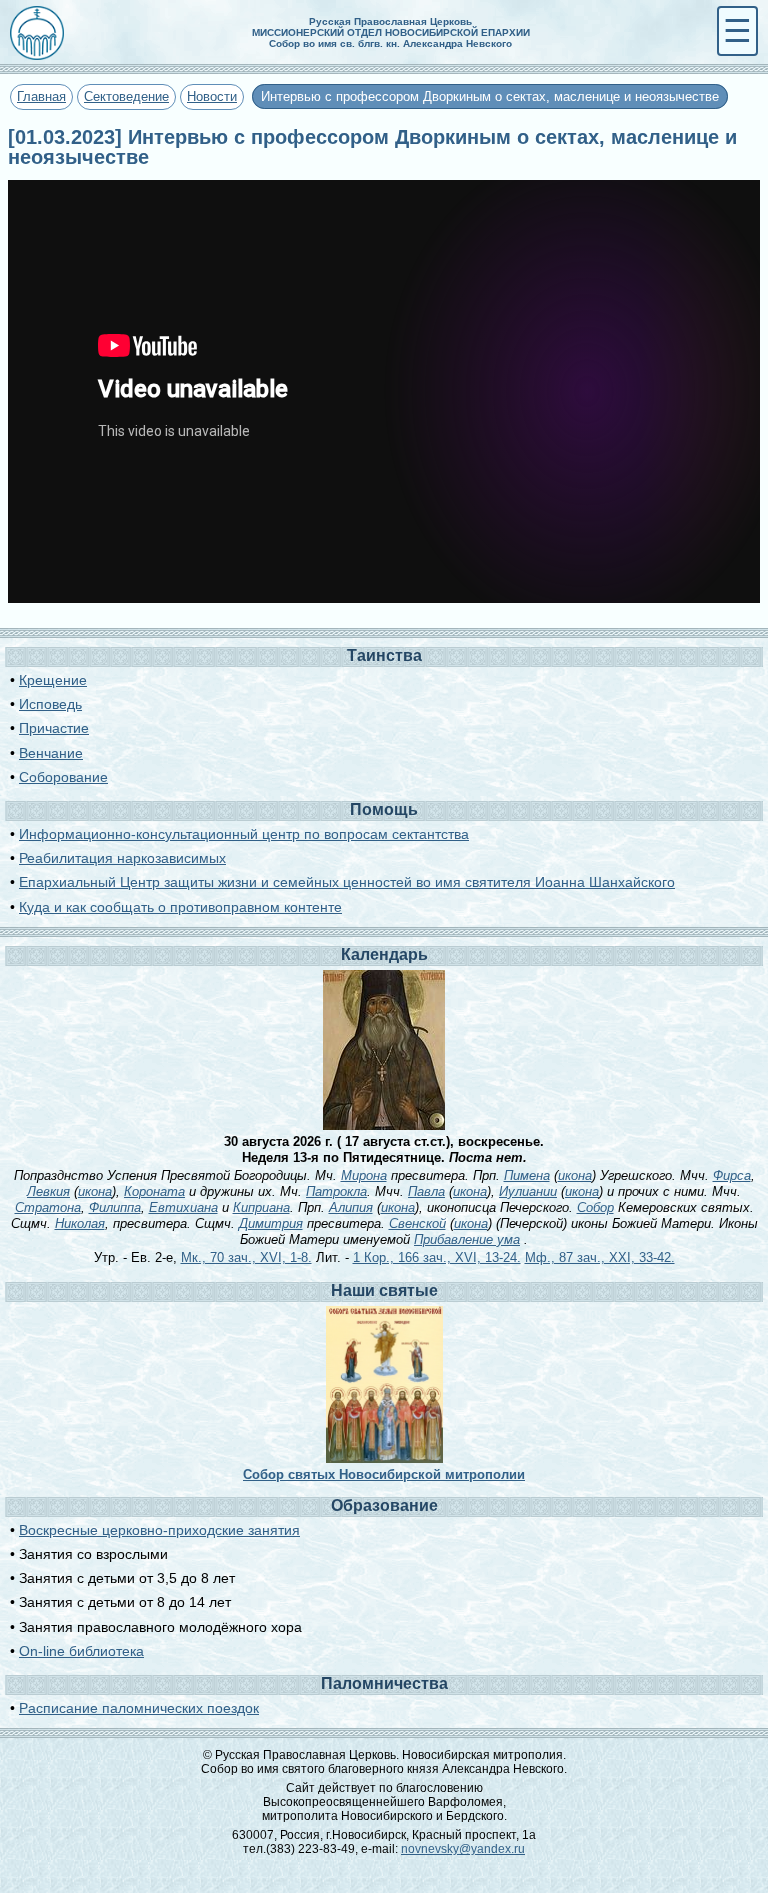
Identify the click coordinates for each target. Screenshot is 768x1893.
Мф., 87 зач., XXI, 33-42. (600, 1257)
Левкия (48, 1191)
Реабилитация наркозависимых (122, 858)
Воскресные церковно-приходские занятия (159, 1530)
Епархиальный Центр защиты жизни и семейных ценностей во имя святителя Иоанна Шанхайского (347, 882)
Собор (595, 1207)
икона (575, 1175)
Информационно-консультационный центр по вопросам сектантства (244, 834)
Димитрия (271, 1223)
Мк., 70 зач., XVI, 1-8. (246, 1257)
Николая (80, 1223)
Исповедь (50, 704)
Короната (154, 1191)
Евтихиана (183, 1207)
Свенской (417, 1223)
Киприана (261, 1207)
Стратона (48, 1207)
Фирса (732, 1175)
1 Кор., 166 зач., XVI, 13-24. (437, 1257)
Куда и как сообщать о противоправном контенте (180, 907)
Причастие (54, 728)
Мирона (364, 1175)
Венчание (51, 753)
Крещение (53, 680)
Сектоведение (126, 96)
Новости (212, 96)
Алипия (351, 1207)
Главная (41, 96)
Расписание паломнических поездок (139, 1708)
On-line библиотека (81, 1651)
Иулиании (528, 1191)
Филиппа (115, 1207)
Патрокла (336, 1191)
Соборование (63, 777)
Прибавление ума (467, 1239)
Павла (426, 1191)
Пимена (527, 1175)
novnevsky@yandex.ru (463, 1849)
